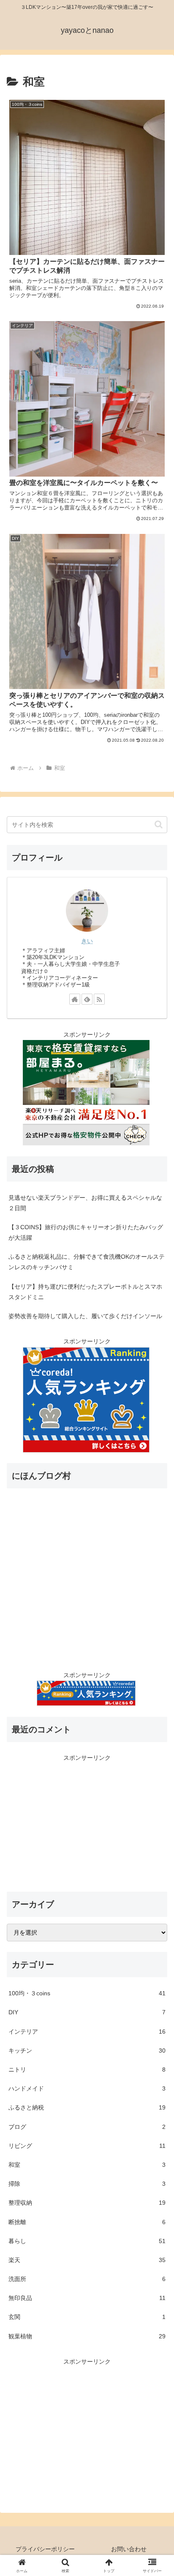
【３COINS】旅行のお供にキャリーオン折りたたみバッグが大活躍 (86, 1232)
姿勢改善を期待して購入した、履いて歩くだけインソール (85, 1316)
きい (87, 941)
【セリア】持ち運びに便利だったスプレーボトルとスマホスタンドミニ (85, 1292)
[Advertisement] (87, 1822)
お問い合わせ (129, 2549)
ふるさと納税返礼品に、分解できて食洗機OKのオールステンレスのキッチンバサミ (87, 1262)
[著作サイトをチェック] (75, 999)
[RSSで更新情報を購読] (99, 999)
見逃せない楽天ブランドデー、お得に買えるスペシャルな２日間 (85, 1203)
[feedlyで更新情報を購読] (87, 999)
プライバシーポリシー (45, 2549)
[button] (159, 824)
